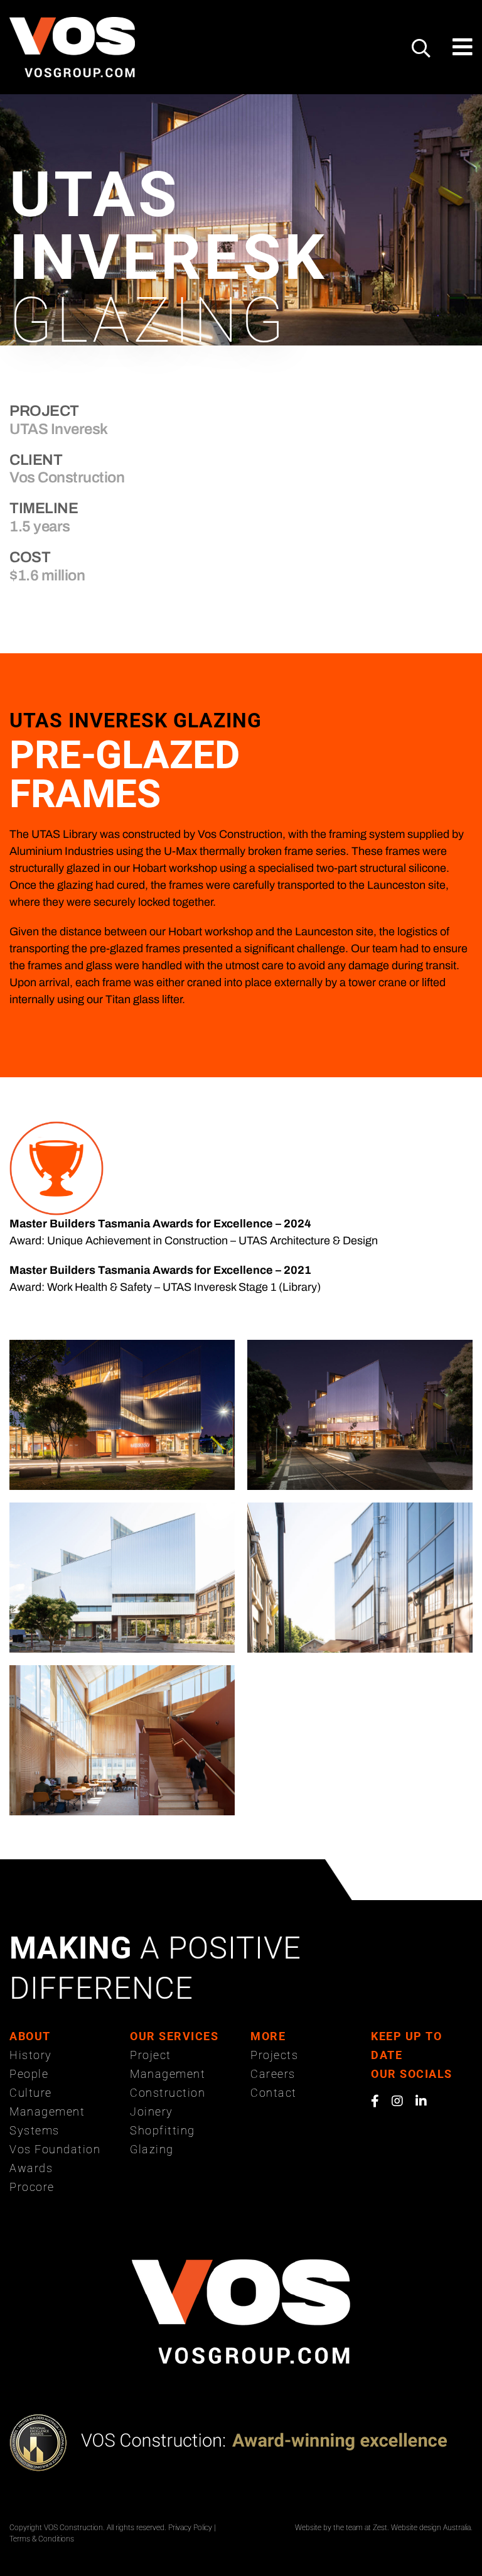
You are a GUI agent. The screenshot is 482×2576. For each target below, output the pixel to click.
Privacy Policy (190, 2528)
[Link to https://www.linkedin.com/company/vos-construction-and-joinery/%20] (421, 2101)
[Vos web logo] (72, 23)
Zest (380, 2528)
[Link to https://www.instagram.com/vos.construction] (397, 2101)
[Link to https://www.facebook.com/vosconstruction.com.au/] (375, 2101)
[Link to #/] (421, 48)
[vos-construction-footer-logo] (241, 2265)
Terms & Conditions (42, 2539)
